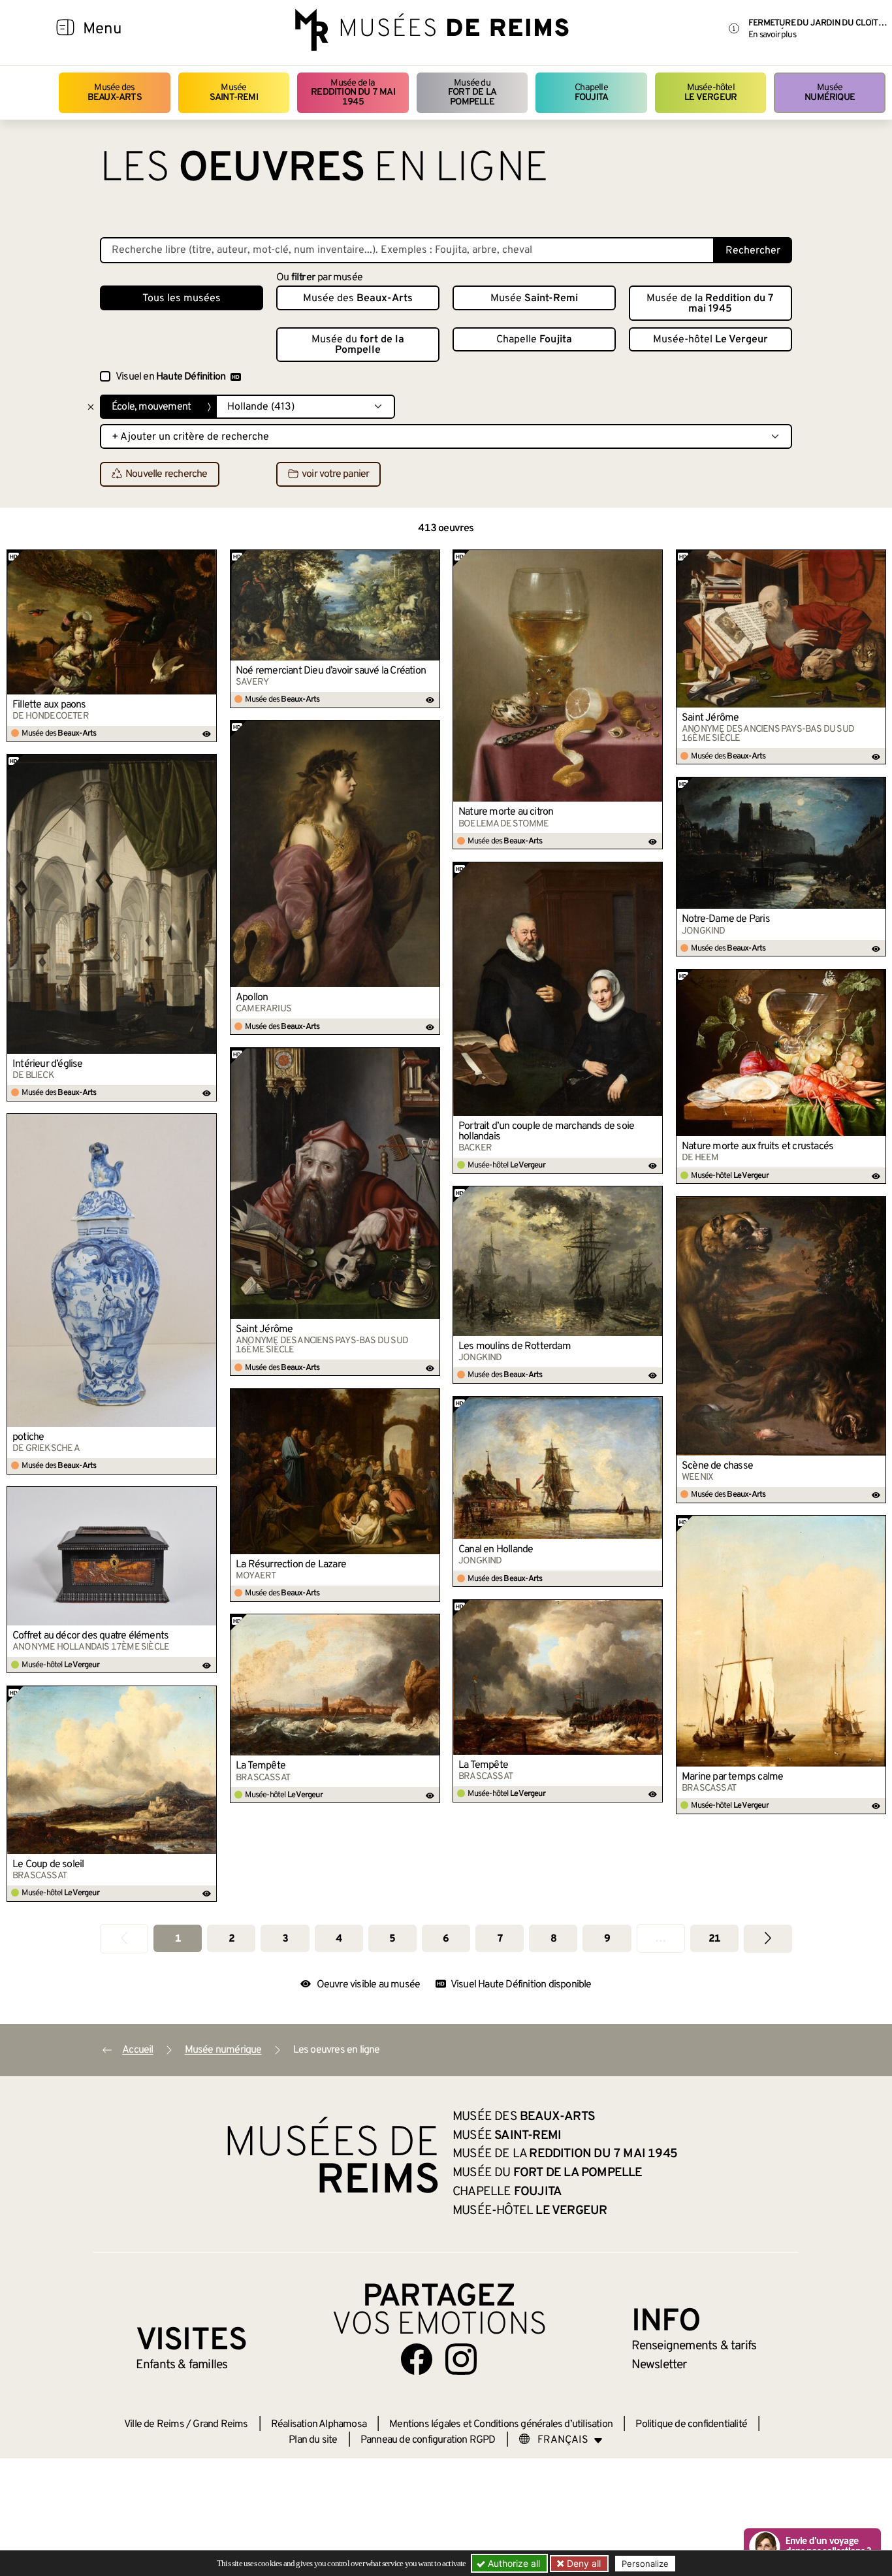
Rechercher (753, 251)
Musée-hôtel (710, 92)
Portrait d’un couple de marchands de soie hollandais (546, 1132)
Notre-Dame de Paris (726, 919)
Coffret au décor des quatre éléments (90, 1636)
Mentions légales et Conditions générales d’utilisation (501, 2424)
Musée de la (353, 93)
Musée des (115, 92)
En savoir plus (772, 35)
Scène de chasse (717, 1466)
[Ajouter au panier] (207, 559)
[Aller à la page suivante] (768, 1939)
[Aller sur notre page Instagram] (461, 2359)
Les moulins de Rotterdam (515, 1346)
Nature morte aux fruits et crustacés (757, 1147)
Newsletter (659, 2365)
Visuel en (170, 377)
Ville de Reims (154, 2424)
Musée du (472, 93)
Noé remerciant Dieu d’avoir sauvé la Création (331, 671)
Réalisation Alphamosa (319, 2424)
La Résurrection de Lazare (291, 1565)
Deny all (582, 2563)
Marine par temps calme (732, 1777)
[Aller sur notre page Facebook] (417, 2359)
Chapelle (591, 92)
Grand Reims (220, 2424)
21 (714, 1939)
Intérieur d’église (48, 1064)
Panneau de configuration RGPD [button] (428, 2440)
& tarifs (694, 2346)
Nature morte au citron (506, 812)
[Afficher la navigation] (65, 29)
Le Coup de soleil (48, 1865)
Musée (234, 92)
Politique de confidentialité (691, 2424)
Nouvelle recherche (167, 475)
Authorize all (513, 2563)
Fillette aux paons (49, 705)
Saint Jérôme (710, 718)
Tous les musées (182, 299)
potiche (28, 1437)
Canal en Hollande (496, 1550)
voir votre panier (335, 475)
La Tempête (483, 1765)
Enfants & (182, 2365)
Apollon (252, 998)
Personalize (645, 2564)
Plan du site (313, 2440)
